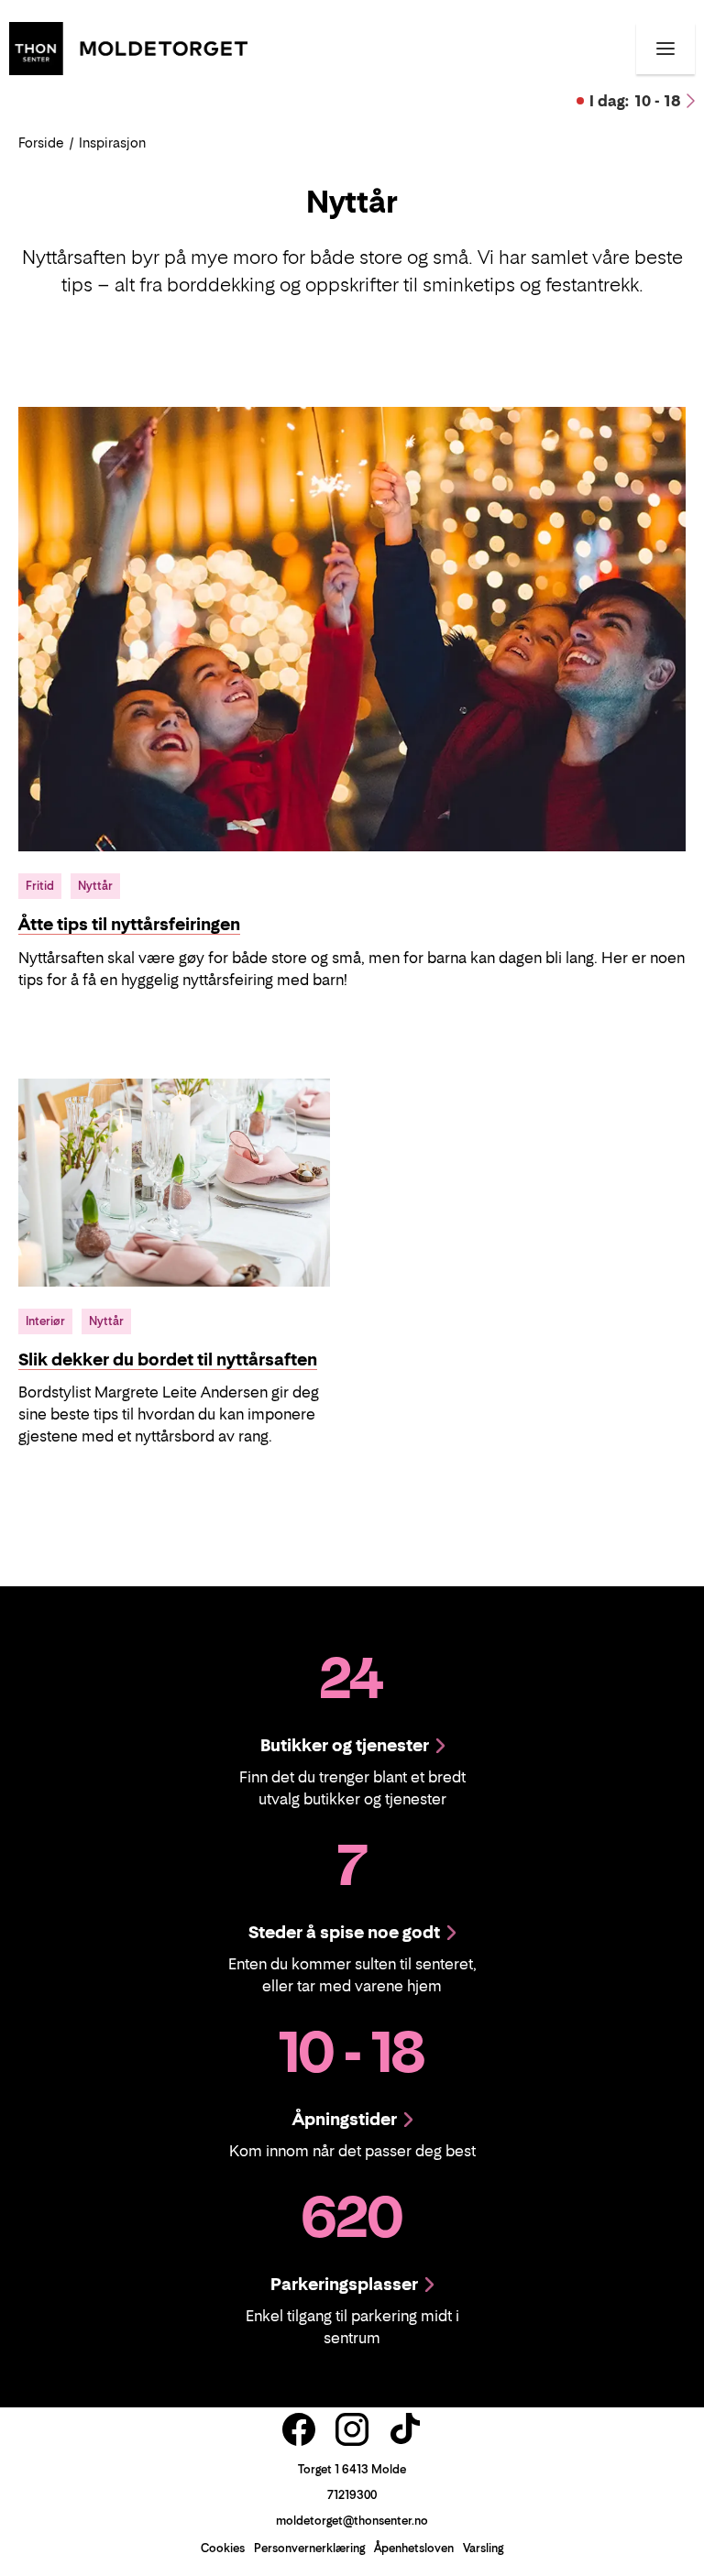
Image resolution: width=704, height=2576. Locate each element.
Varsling (483, 2548)
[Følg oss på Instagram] (352, 2429)
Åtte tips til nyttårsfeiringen (129, 924)
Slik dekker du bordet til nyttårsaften (168, 1359)
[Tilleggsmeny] (665, 49)
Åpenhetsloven (414, 2548)
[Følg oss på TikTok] (405, 2429)
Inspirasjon (112, 143)
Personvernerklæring (309, 2548)
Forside (41, 143)
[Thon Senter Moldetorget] (128, 47)
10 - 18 (635, 101)
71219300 (352, 2495)
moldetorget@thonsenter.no (352, 2521)
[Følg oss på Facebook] (299, 2429)
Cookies (223, 2548)
